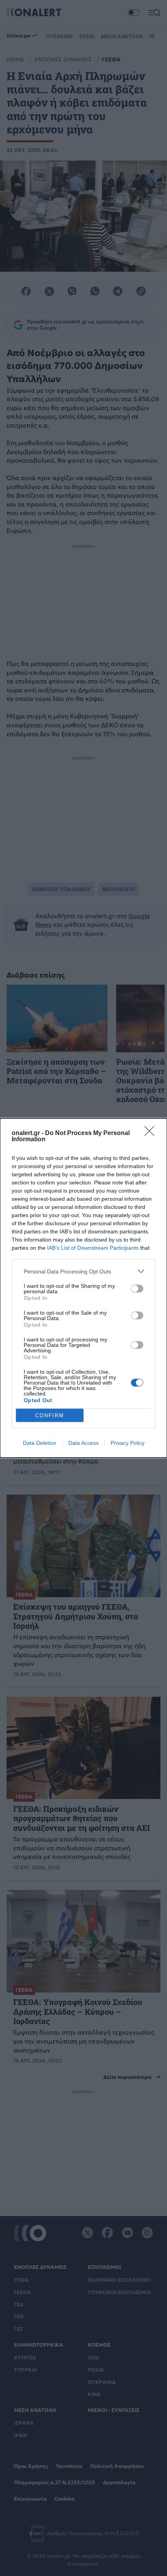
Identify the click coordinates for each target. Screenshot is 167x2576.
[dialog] (83, 1288)
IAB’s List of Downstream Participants (93, 1248)
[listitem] (83, 1271)
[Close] (152, 1133)
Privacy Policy (128, 1443)
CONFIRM (50, 1415)
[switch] (137, 1289)
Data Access (83, 1443)
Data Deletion (40, 1443)
